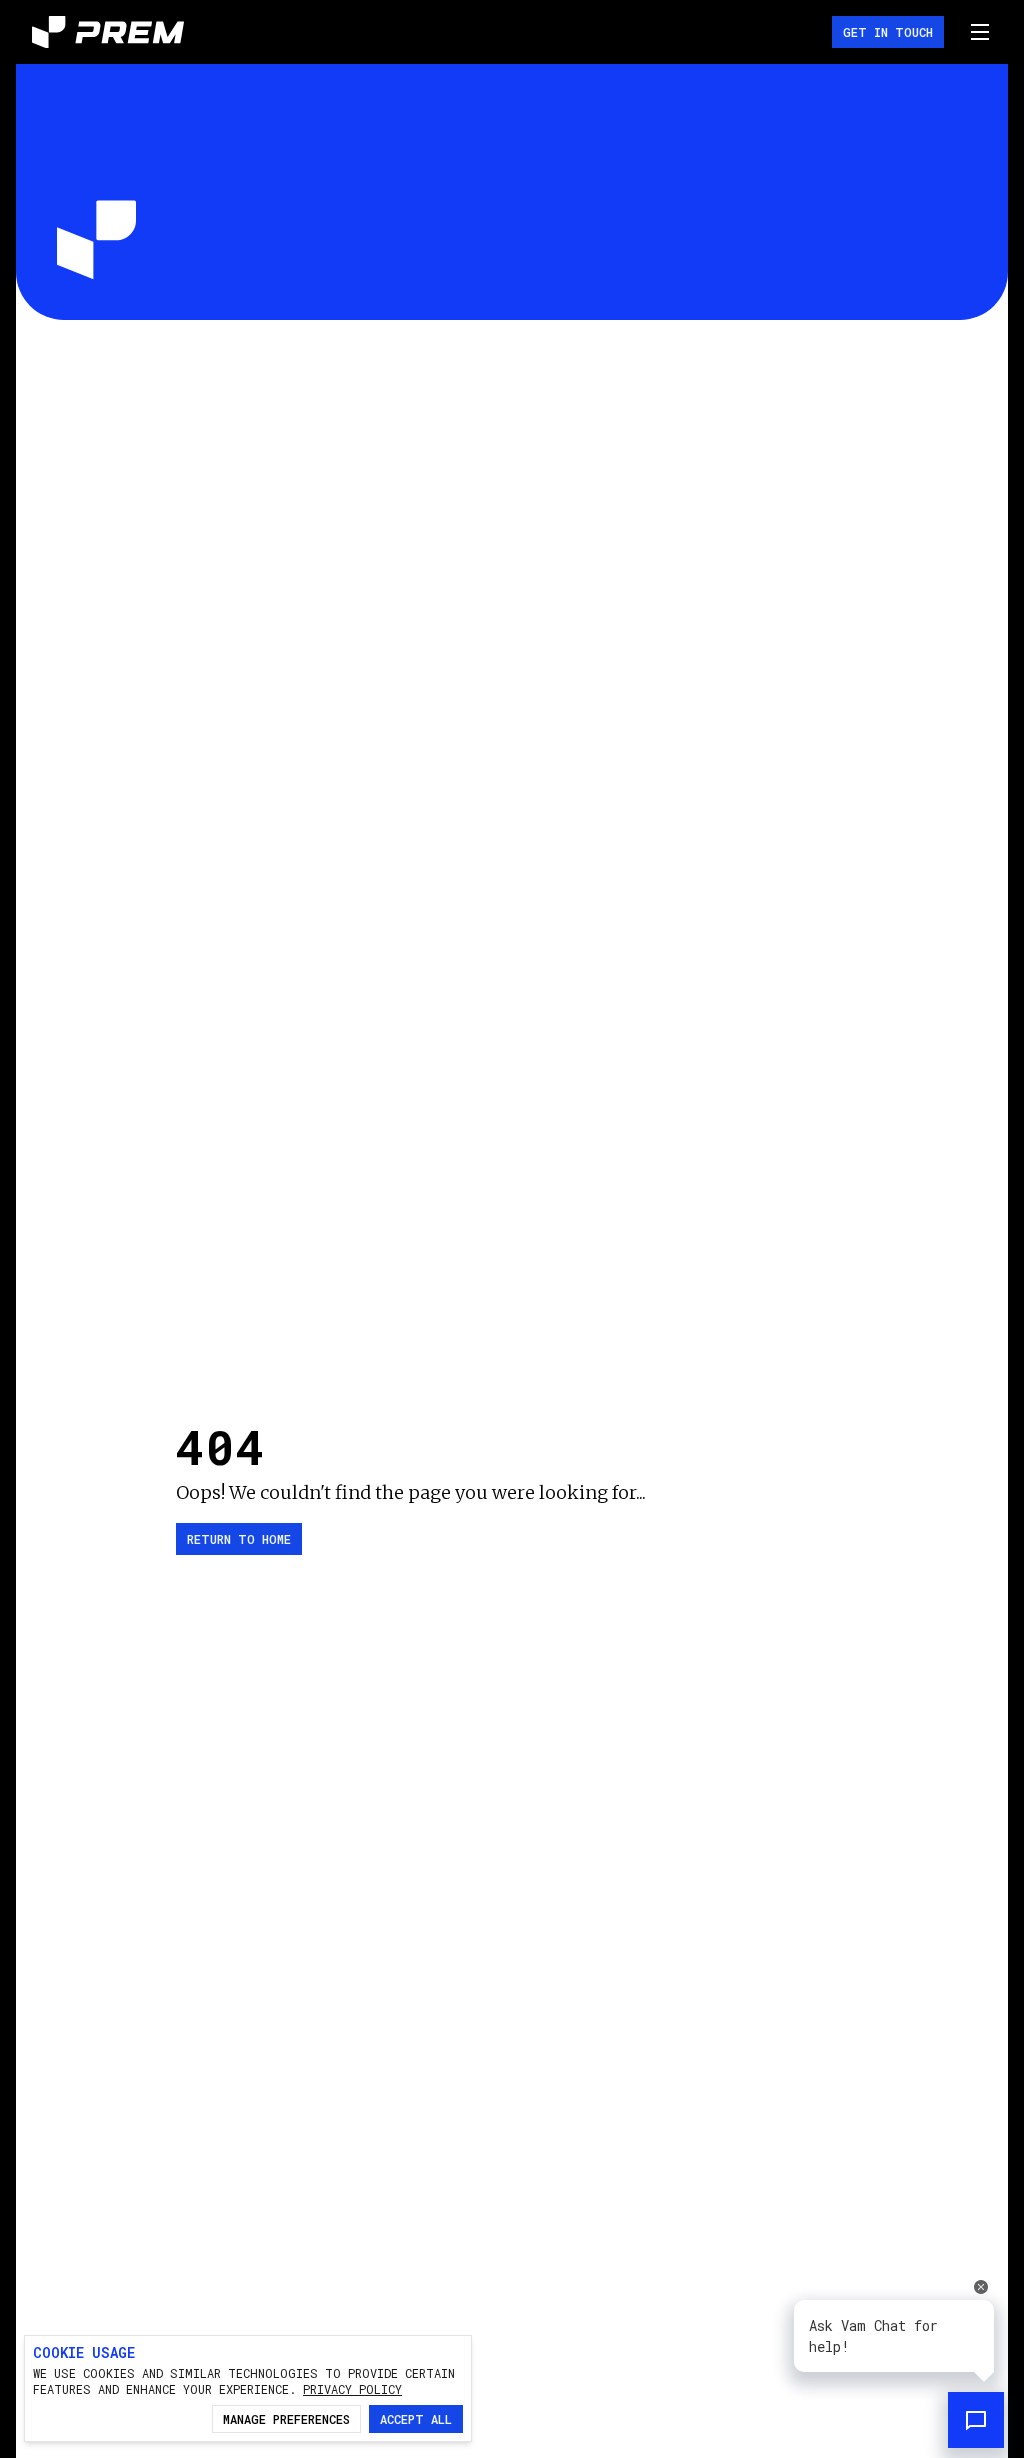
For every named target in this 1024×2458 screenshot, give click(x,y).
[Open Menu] (980, 32)
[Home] (108, 32)
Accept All (416, 2419)
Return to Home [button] (239, 1539)
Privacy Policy (352, 2389)
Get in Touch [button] (888, 32)
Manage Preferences (286, 2419)
